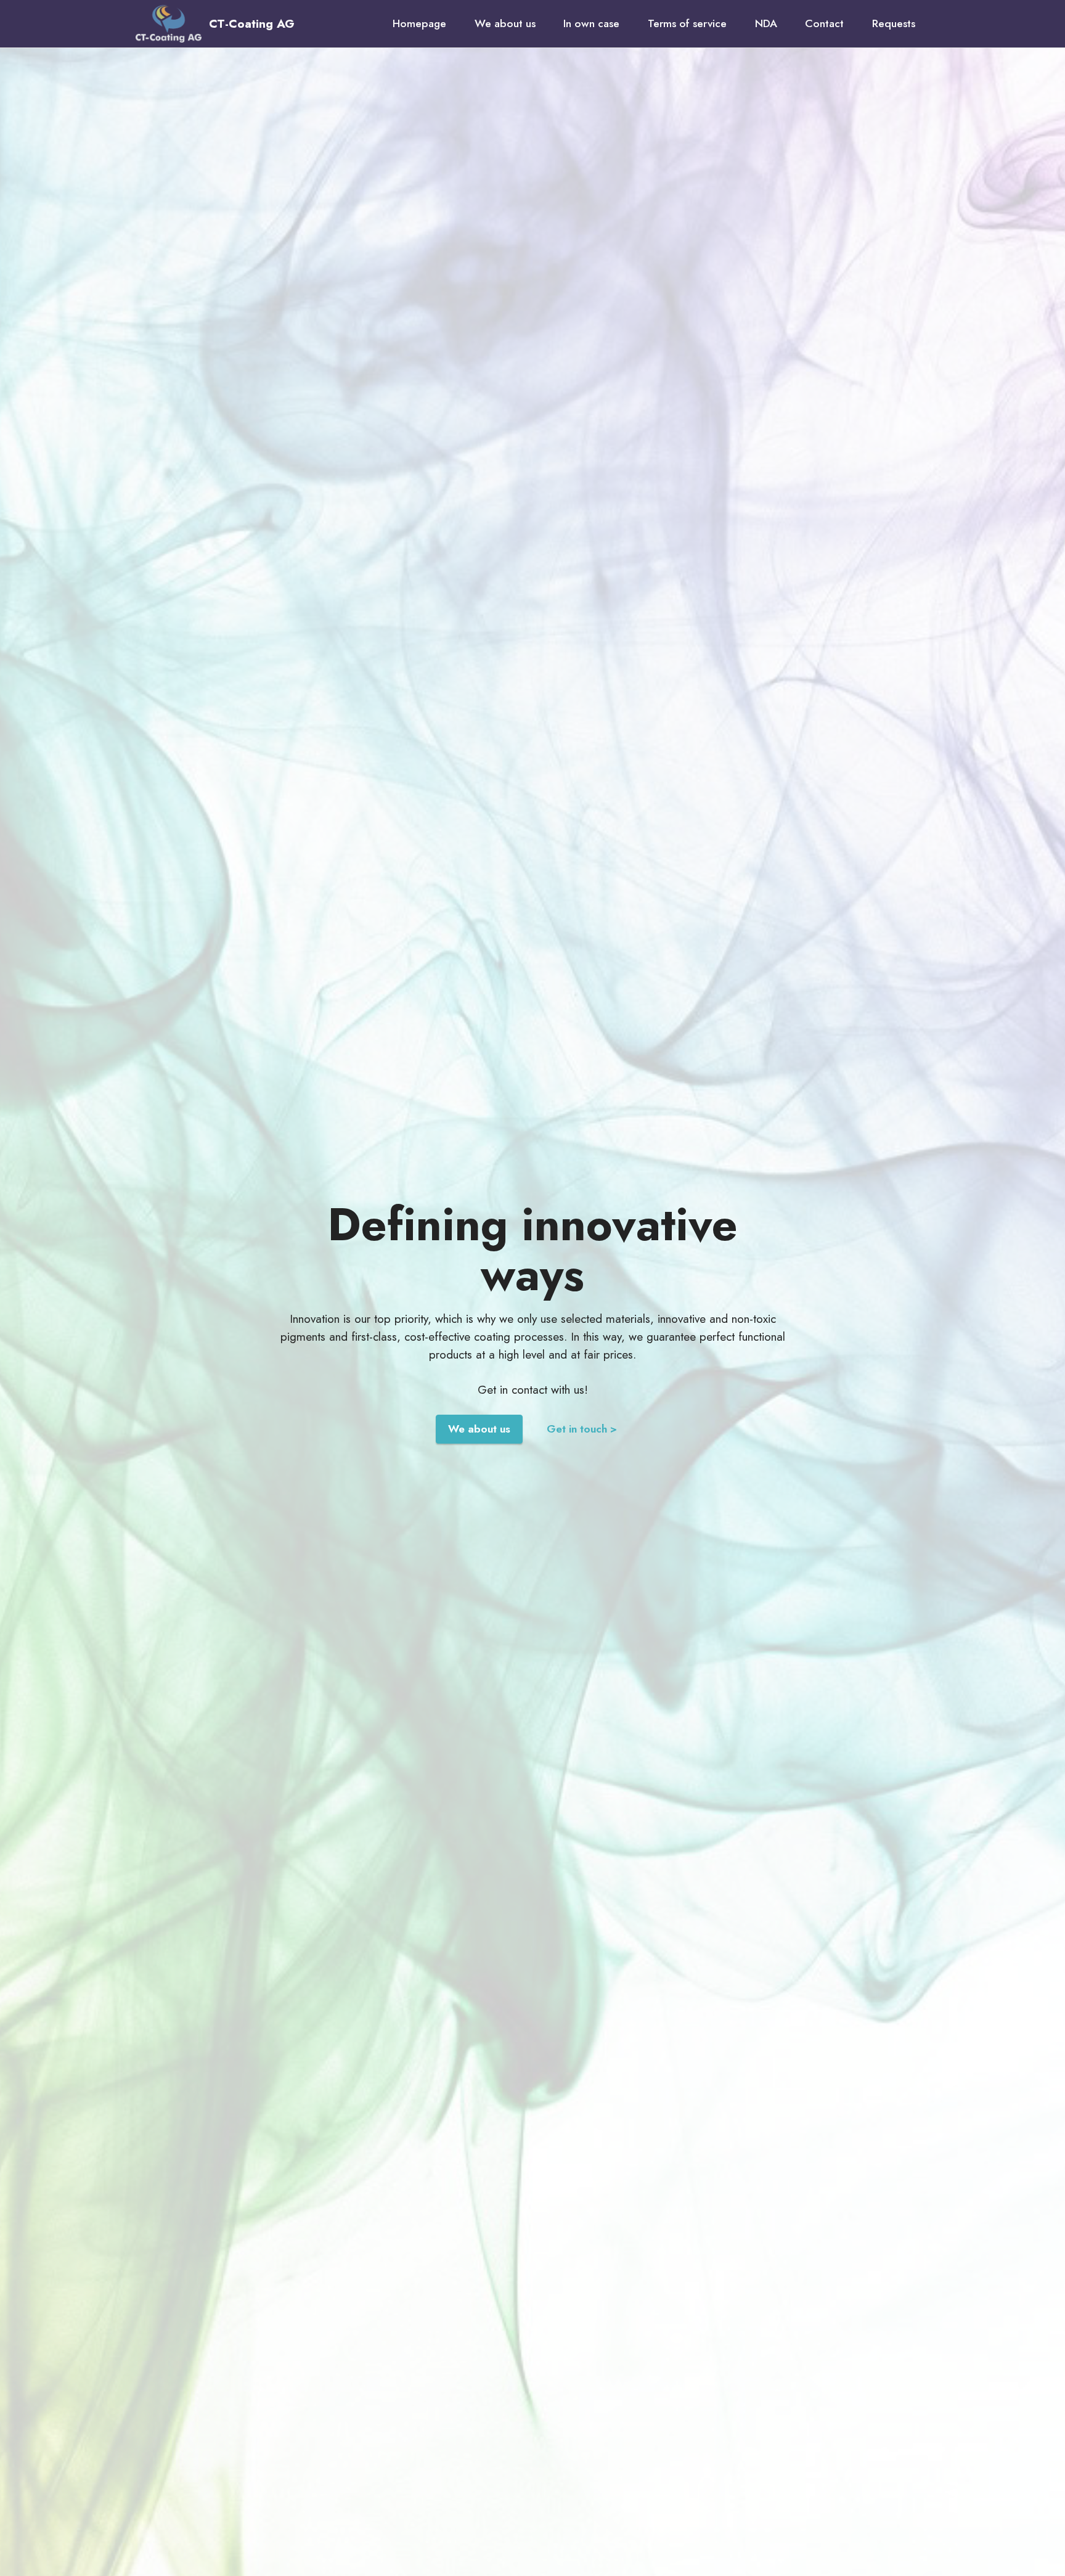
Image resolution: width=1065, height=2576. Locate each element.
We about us (505, 23)
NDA (766, 23)
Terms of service (687, 23)
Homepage (419, 23)
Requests (894, 23)
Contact (824, 23)
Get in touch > (582, 1429)
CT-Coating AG (252, 24)
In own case (591, 23)
